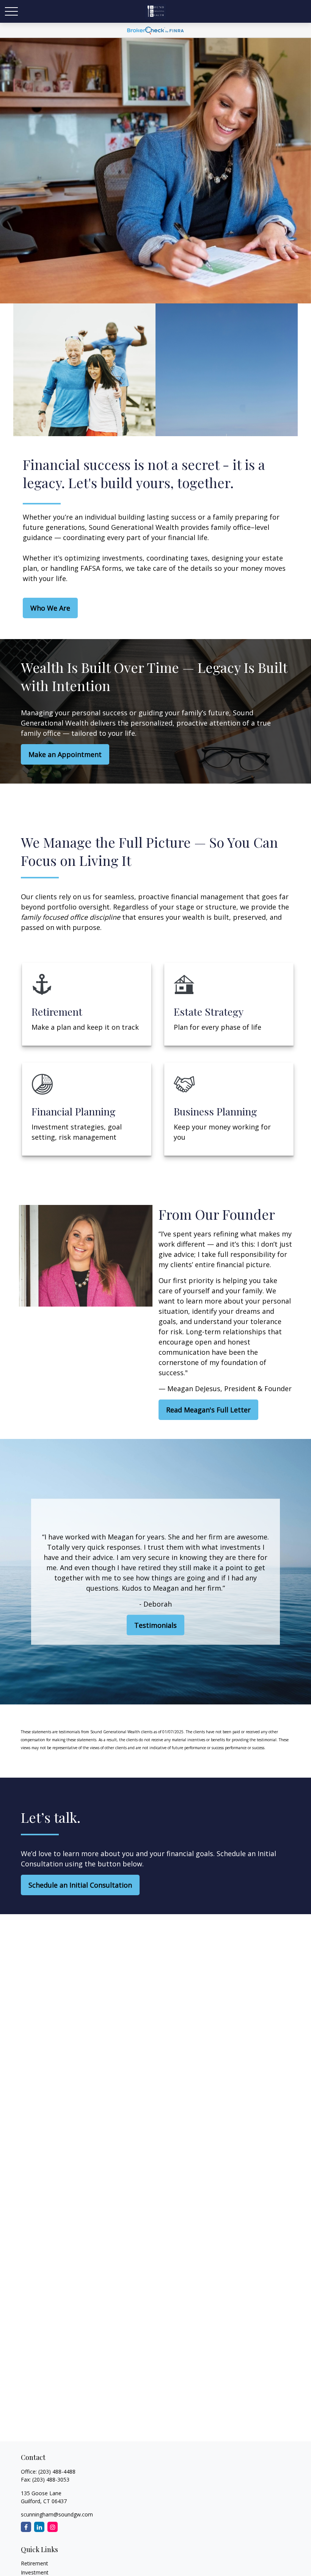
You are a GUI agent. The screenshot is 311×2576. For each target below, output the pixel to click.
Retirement (35, 2563)
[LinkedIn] (39, 2527)
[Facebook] (26, 2527)
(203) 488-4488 (57, 2472)
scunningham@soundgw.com (57, 2514)
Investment (35, 2572)
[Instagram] (53, 2527)
